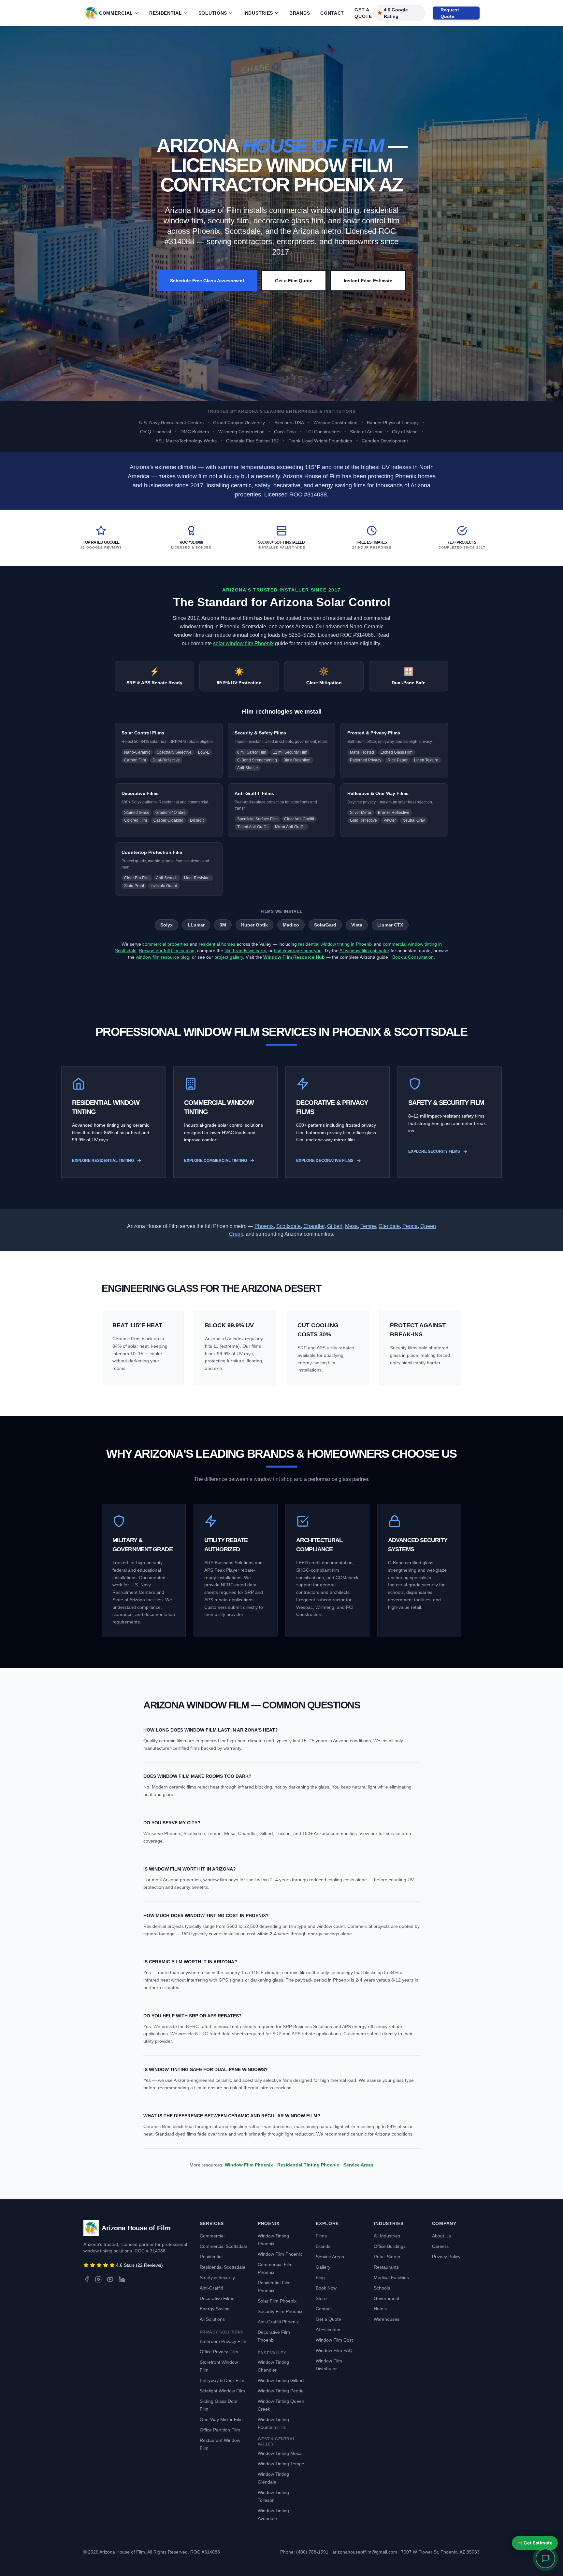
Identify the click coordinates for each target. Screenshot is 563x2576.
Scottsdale (289, 1226)
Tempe (368, 1226)
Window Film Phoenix (249, 2165)
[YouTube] (110, 2279)
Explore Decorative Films (325, 1161)
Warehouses (387, 2319)
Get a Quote (363, 13)
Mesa (351, 1226)
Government (387, 2298)
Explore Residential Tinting (103, 1161)
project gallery (229, 957)
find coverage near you (298, 951)
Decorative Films (217, 2298)
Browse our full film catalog (167, 951)
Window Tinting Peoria (281, 2391)
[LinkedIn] (122, 2279)
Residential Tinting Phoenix (308, 2165)
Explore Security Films (434, 1151)
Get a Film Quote (294, 281)
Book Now (326, 2288)
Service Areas (358, 2165)
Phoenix (264, 1226)
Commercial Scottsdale (224, 2246)
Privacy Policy (446, 2257)
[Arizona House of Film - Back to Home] (91, 13)
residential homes (217, 944)
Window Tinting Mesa (280, 2453)
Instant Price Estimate (368, 281)
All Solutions (212, 2319)
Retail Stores (387, 2257)
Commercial (116, 13)
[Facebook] (87, 2279)
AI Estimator (328, 2330)
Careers (440, 2246)
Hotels (380, 2309)
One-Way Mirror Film (221, 2419)
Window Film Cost (334, 2340)
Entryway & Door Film (222, 2380)
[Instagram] (98, 2279)
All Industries (387, 2236)
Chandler (314, 1226)
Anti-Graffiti (211, 2288)
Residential (166, 13)
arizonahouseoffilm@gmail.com (365, 2552)
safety (262, 485)
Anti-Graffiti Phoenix (278, 2322)
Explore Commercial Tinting (216, 1161)
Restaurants (386, 2267)
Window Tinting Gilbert (281, 2380)
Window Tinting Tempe (281, 2464)
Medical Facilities (391, 2277)
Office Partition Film (220, 2430)
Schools (382, 2288)
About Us (441, 2236)
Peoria (410, 1226)
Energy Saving (215, 2309)
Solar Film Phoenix (277, 2301)
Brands (300, 13)
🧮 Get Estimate (535, 2543)
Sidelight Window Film (222, 2391)
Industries (258, 13)
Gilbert (335, 1226)
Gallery (323, 2267)
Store (321, 2298)
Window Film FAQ (334, 2350)
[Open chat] (545, 2558)
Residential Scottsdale (223, 2267)
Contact (332, 13)
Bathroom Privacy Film (223, 2341)
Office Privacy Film (219, 2352)
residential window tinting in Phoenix (335, 944)
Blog (320, 2277)
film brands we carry (245, 951)
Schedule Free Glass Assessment (207, 281)
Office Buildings (390, 2246)
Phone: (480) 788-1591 (304, 2552)
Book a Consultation (413, 957)
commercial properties (165, 944)
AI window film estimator (364, 951)
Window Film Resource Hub (294, 957)
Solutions (213, 13)
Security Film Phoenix (280, 2311)
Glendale (389, 1226)
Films (321, 2236)
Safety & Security (217, 2277)
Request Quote (450, 13)
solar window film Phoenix (243, 643)
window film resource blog (163, 957)
